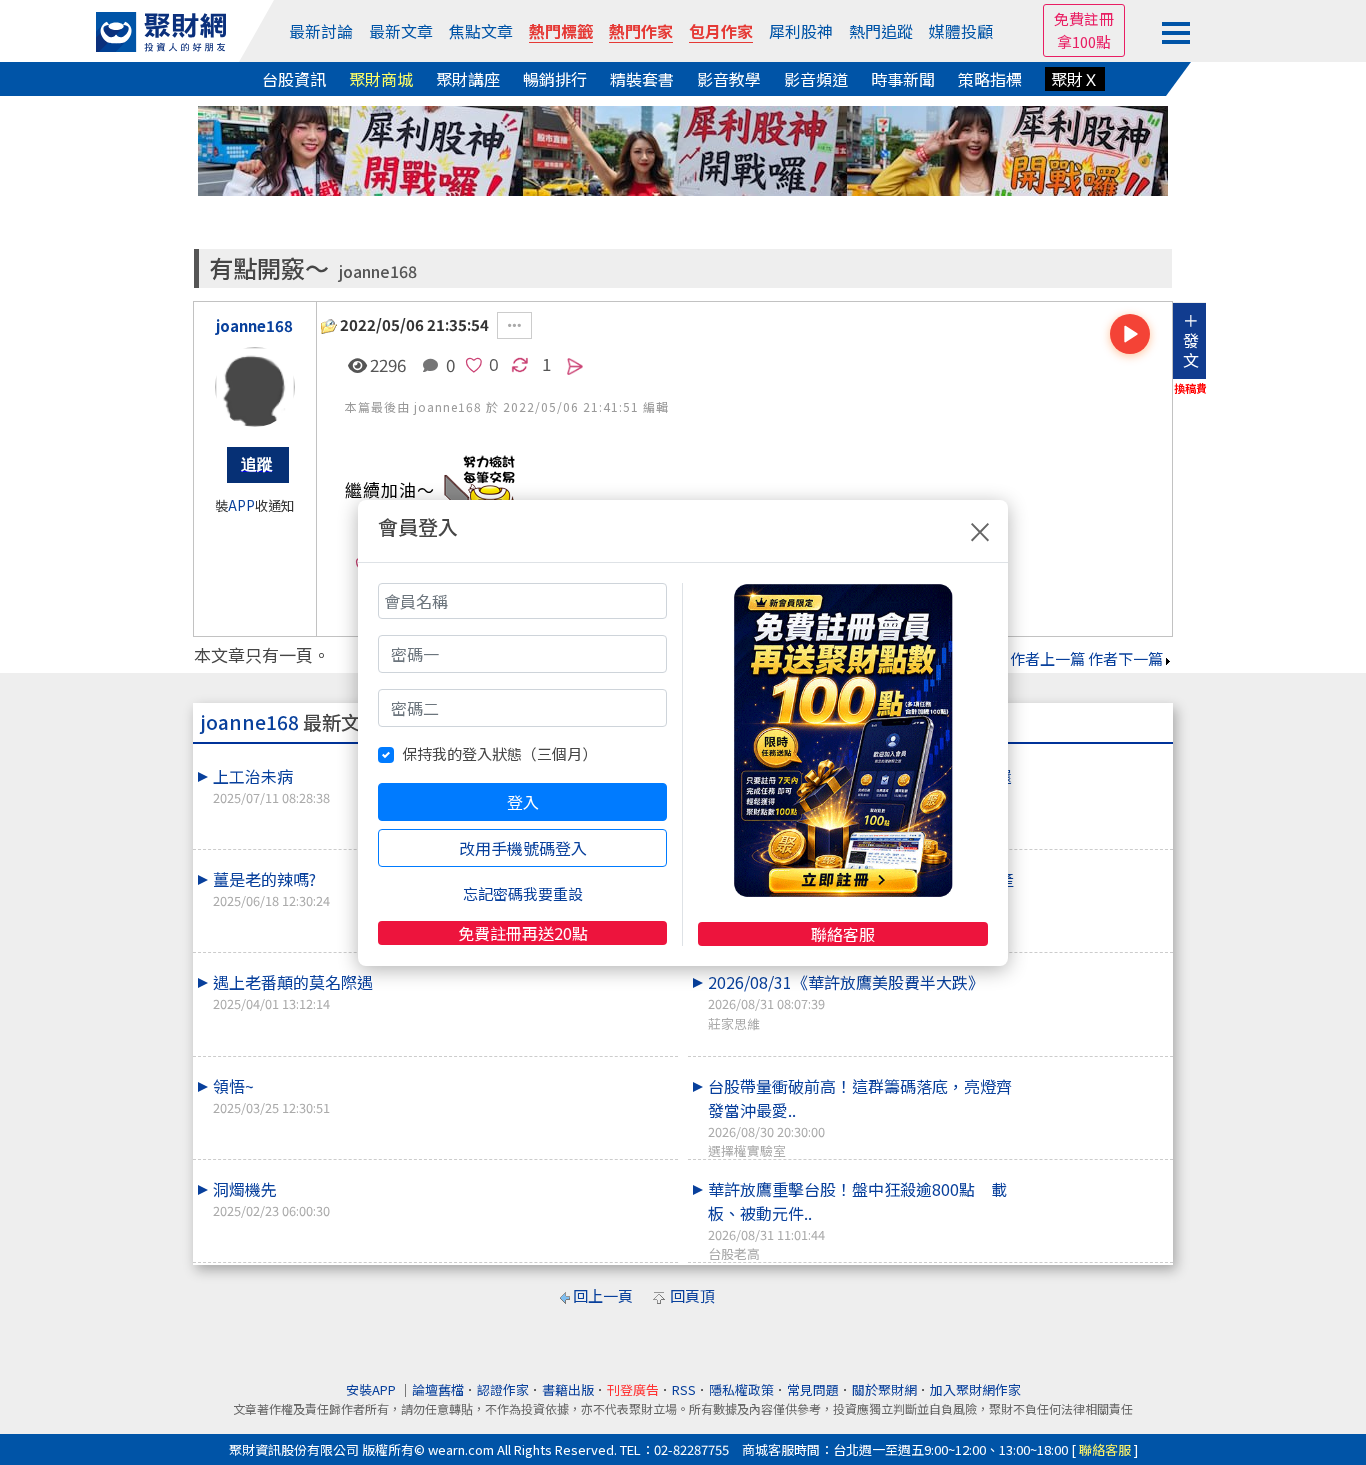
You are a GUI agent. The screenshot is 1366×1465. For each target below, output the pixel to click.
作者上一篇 (1047, 658)
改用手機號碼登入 (523, 848)
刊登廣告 (633, 1389)
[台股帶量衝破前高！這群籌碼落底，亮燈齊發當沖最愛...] (1094, 1074)
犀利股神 (801, 31)
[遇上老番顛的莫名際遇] (599, 970)
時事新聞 (903, 79)
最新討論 (321, 31)
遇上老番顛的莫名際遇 (293, 991)
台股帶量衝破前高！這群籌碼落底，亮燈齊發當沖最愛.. (860, 1117)
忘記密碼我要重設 (523, 893)
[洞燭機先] (599, 1177)
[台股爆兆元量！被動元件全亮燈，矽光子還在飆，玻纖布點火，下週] (1094, 764)
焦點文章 (481, 31)
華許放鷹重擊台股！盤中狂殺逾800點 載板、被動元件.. (857, 1220)
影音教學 (729, 79)
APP (241, 505)
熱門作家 (641, 31)
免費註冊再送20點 (523, 933)
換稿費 (1190, 388)
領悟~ (271, 1095)
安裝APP (372, 1389)
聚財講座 (468, 79)
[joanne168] (255, 387)
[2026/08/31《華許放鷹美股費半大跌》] (1094, 970)
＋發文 (1191, 340)
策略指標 (990, 79)
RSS (684, 1389)
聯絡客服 (843, 934)
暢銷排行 (555, 79)
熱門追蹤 (881, 31)
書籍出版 (568, 1389)
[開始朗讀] (1130, 334)
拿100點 (1084, 41)
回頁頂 (692, 1295)
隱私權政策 (741, 1389)
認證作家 (503, 1389)
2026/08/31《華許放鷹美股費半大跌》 (846, 1001)
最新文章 (401, 31)
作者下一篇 (1125, 658)
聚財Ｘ (1075, 79)
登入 (523, 802)
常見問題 (813, 1389)
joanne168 (378, 271)
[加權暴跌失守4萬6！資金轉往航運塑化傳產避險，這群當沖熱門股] (1094, 867)
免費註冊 (1084, 18)
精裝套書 (642, 79)
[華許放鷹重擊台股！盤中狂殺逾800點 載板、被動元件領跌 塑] (1094, 1177)
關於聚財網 (884, 1389)
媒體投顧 (961, 31)
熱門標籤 (561, 31)
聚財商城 (381, 79)
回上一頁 (603, 1295)
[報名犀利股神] (683, 148)
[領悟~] (599, 1074)
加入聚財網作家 (975, 1389)
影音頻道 (816, 79)
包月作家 (721, 31)
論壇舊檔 (438, 1389)
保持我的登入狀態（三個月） (499, 753)
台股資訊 (294, 79)
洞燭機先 (271, 1198)
